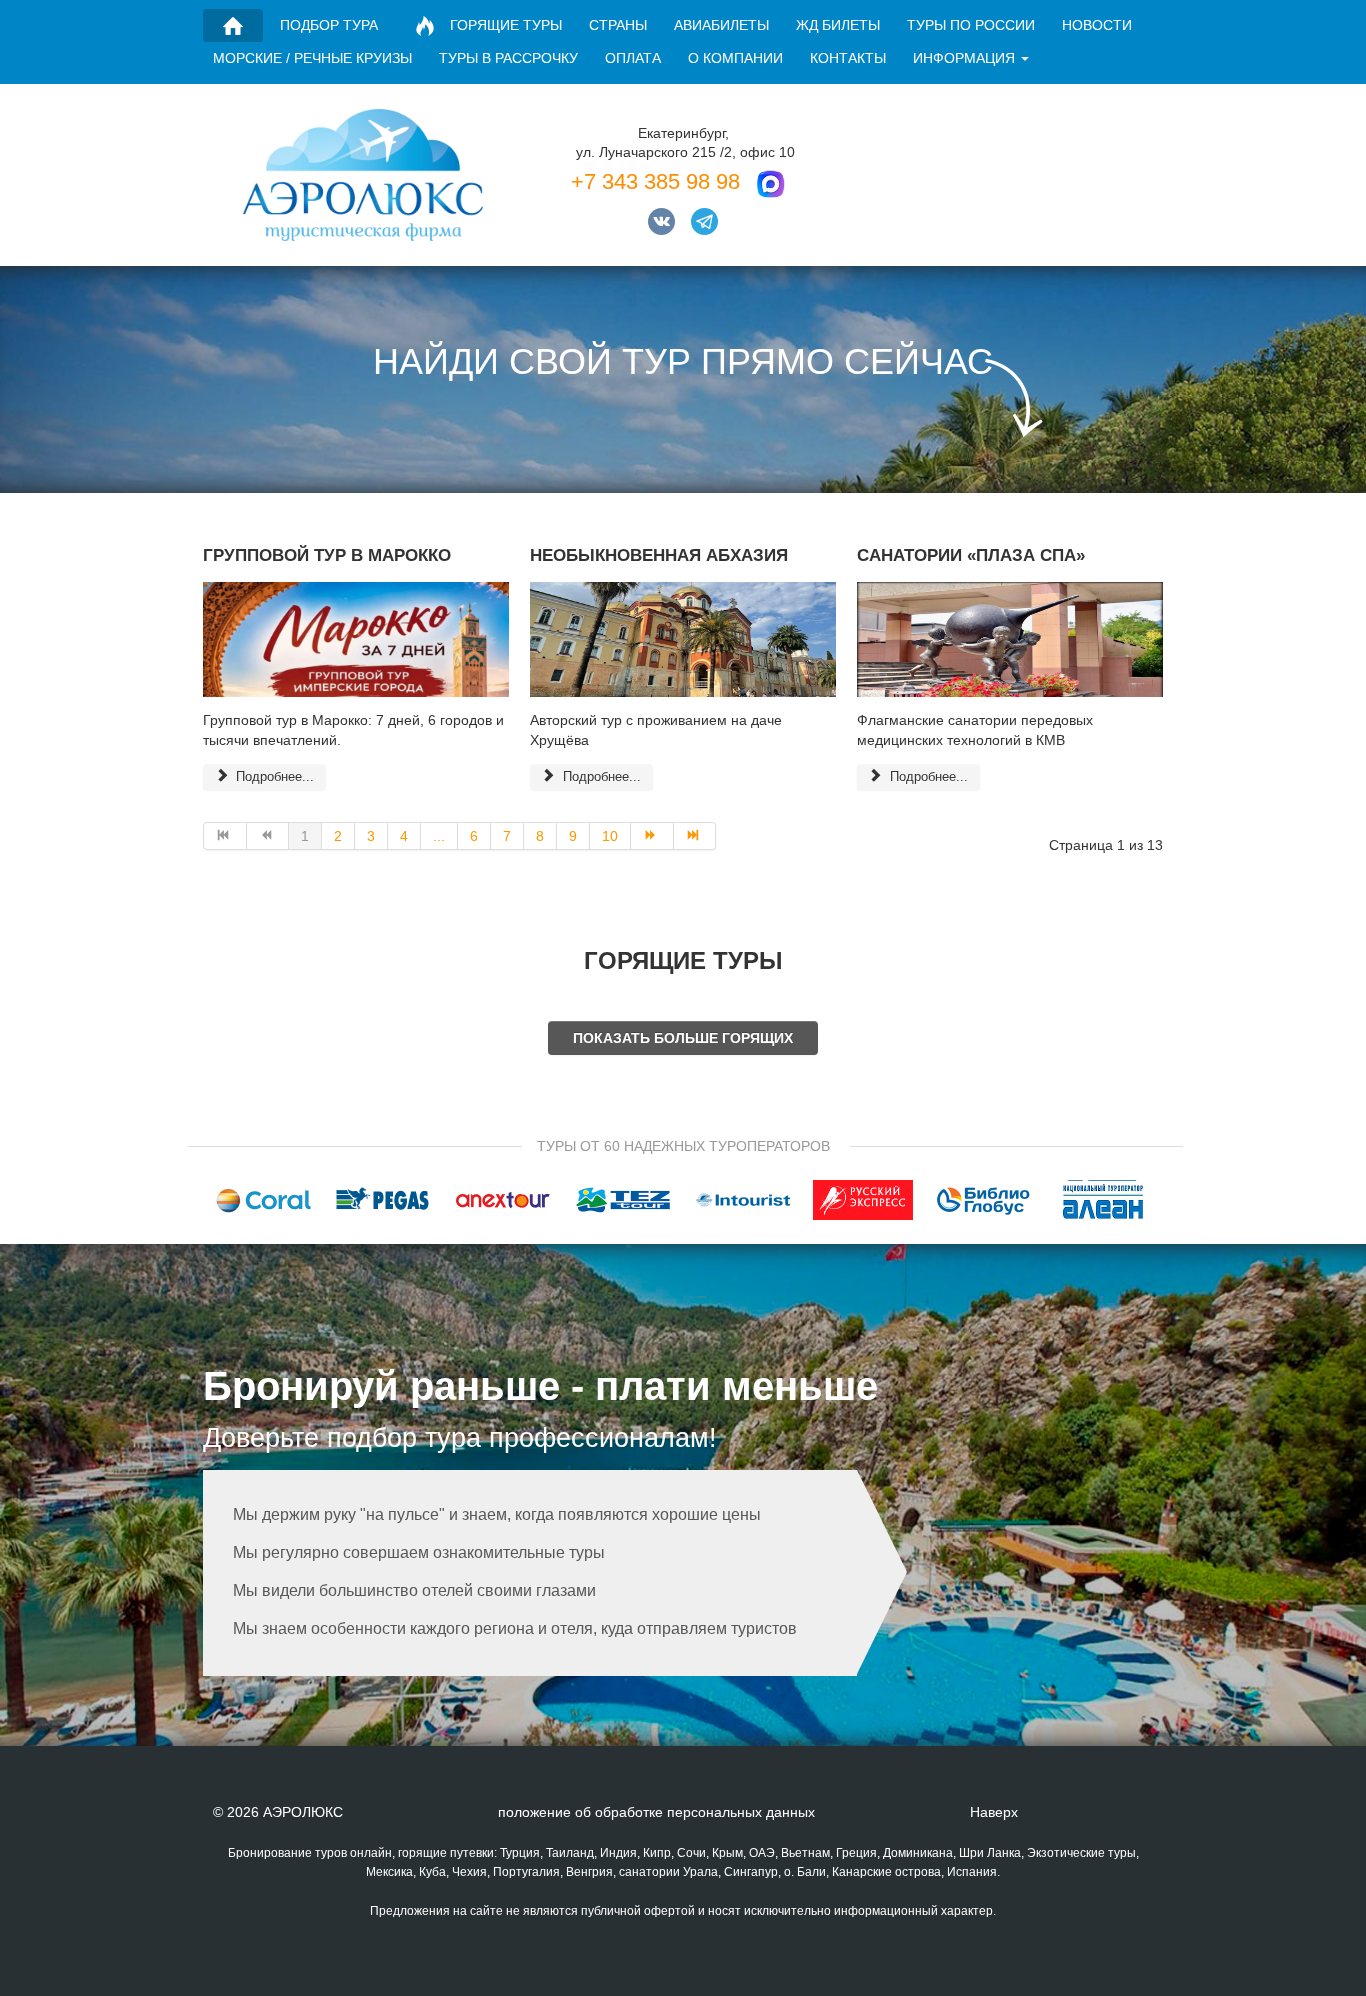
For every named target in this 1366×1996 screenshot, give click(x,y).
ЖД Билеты (838, 25)
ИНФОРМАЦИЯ (964, 58)
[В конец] (695, 836)
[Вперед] (652, 836)
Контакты (848, 58)
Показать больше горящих (683, 1038)
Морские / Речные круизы (312, 58)
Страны (618, 25)
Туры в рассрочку (508, 58)
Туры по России (971, 25)
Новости (1097, 25)
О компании (735, 58)
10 (610, 836)
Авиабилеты (721, 25)
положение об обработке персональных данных (656, 1812)
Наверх (994, 1812)
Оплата (633, 58)
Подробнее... (273, 776)
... (439, 836)
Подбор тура (329, 25)
